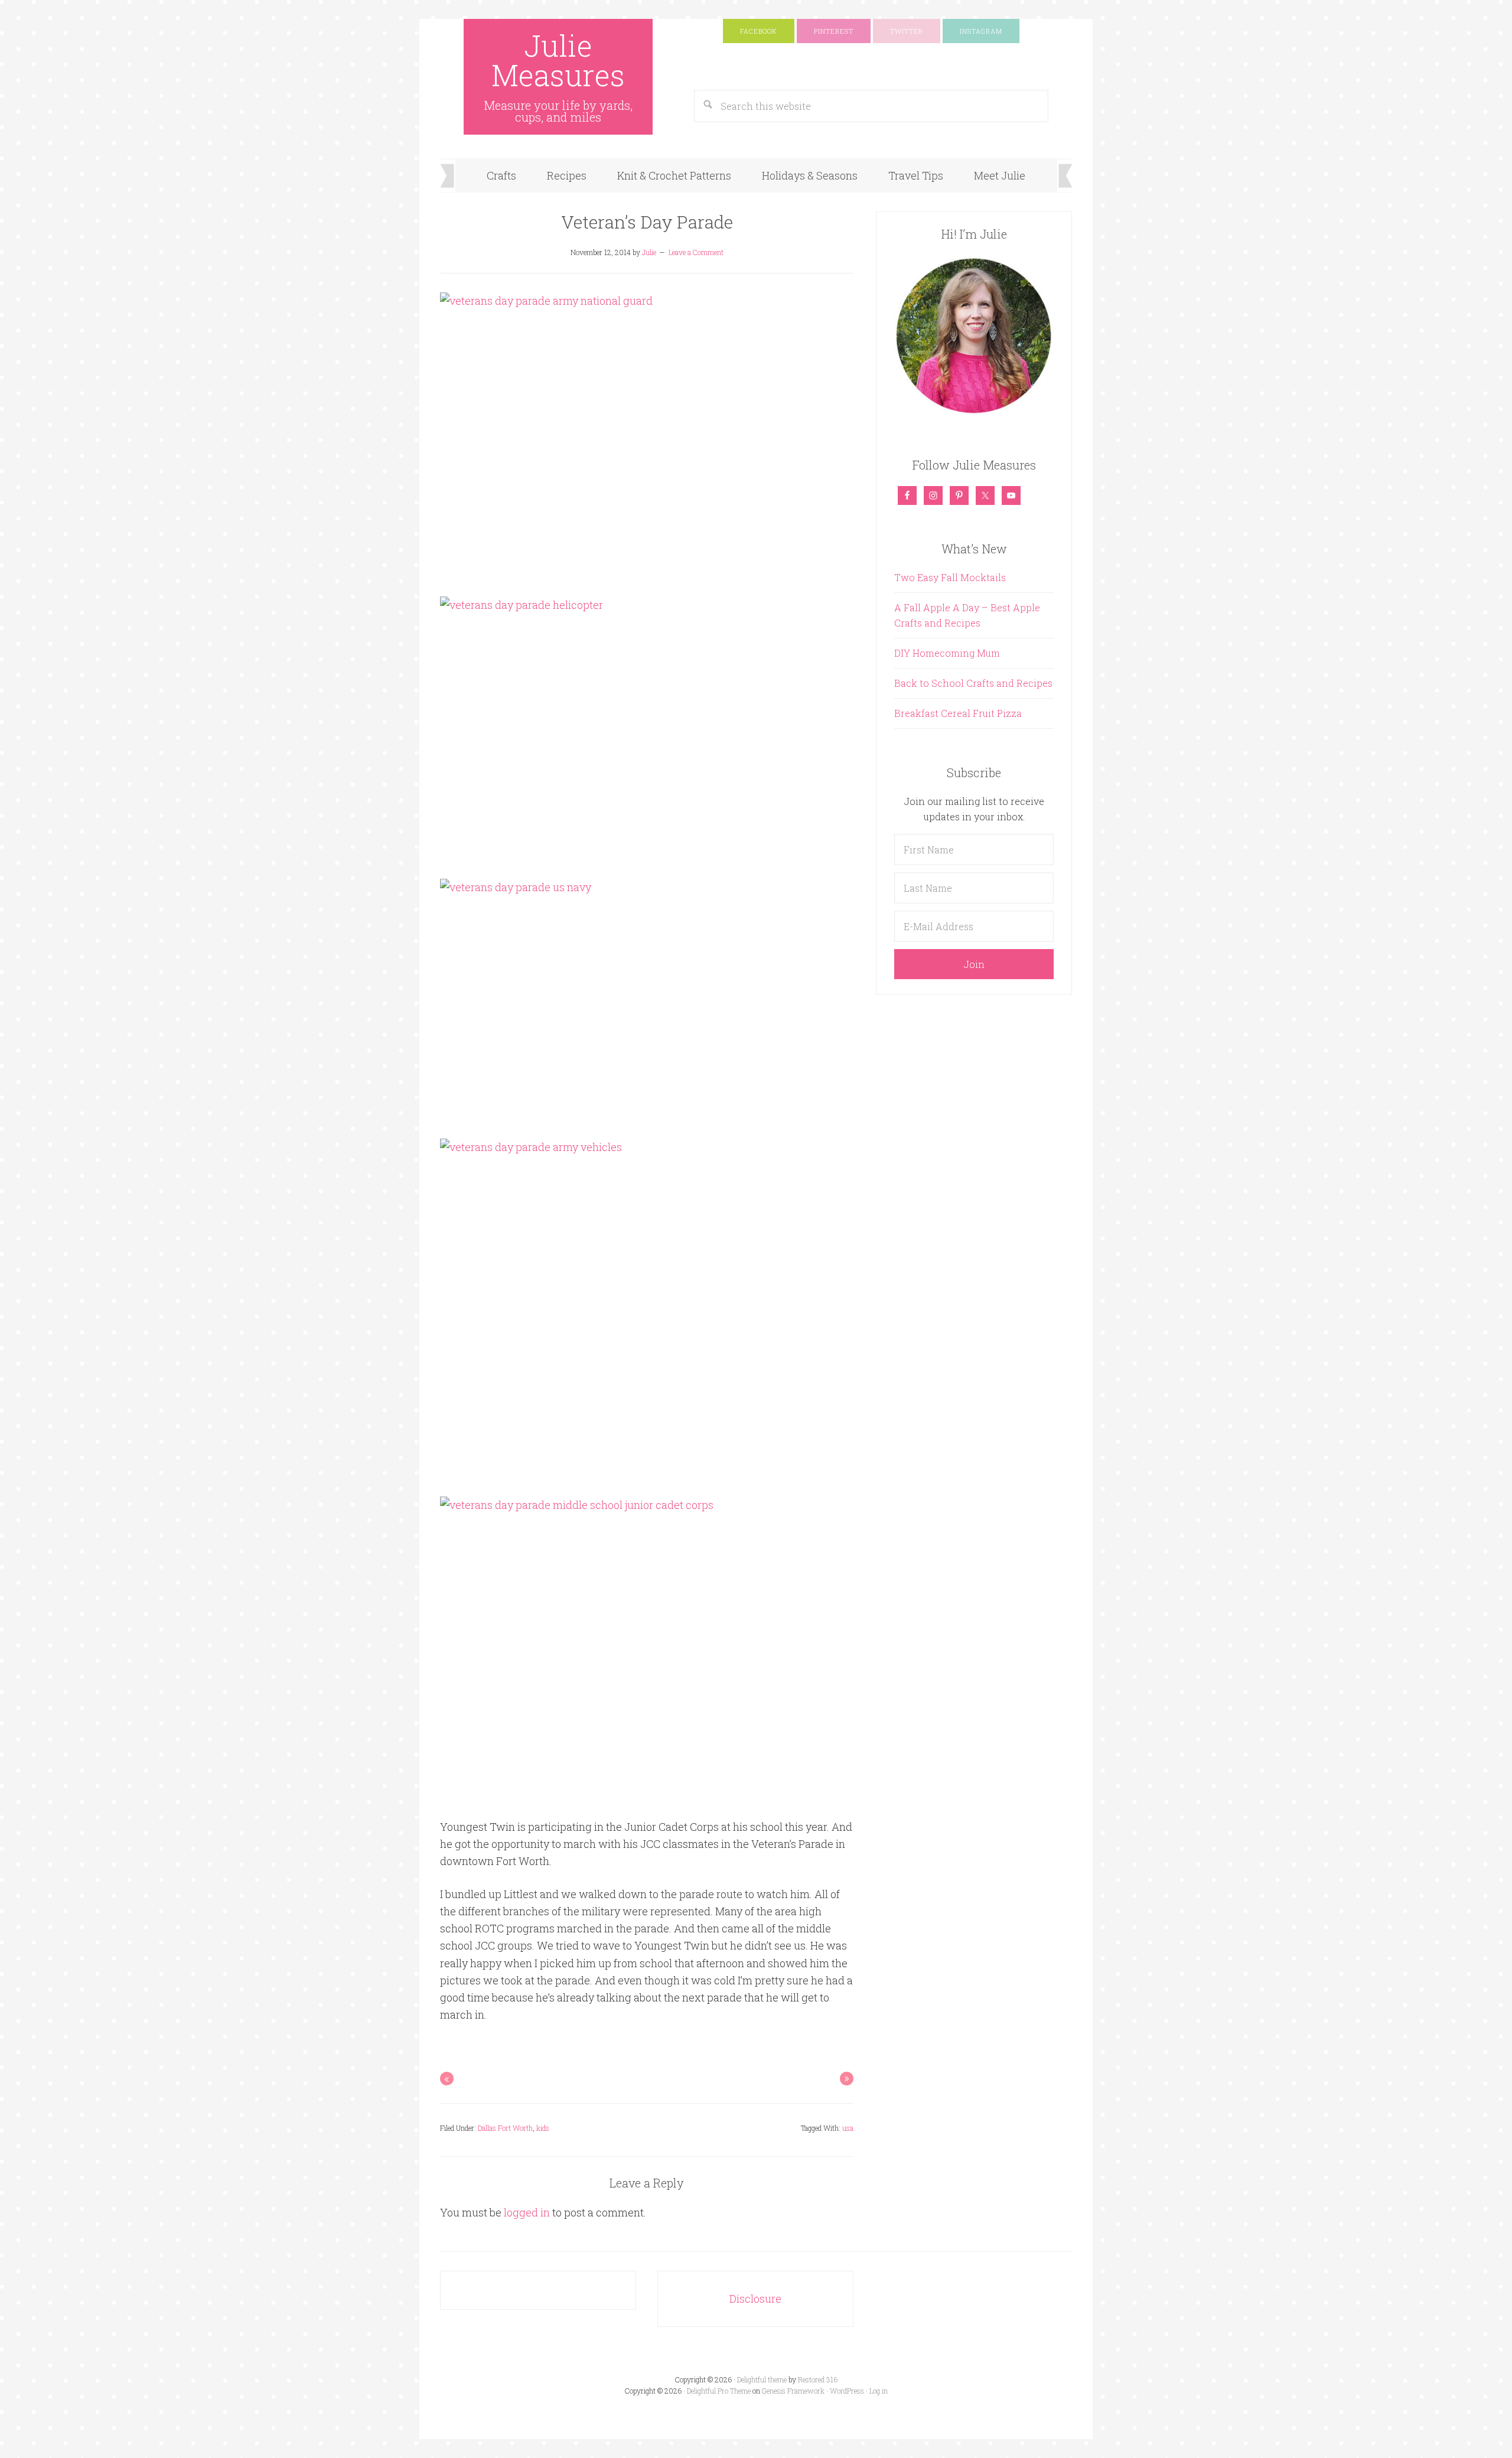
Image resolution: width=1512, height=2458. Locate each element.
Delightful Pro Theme (719, 2391)
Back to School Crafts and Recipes (973, 683)
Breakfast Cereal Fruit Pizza (958, 713)
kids (543, 2128)
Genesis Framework (793, 2391)
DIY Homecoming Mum (947, 653)
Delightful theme (762, 2379)
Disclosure (755, 2299)
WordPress (847, 2391)
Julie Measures (558, 60)
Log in (879, 2391)
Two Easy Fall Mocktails (950, 577)
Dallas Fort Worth (505, 2128)
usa (848, 2128)
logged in (527, 2212)
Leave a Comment (696, 252)
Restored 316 (818, 2379)
